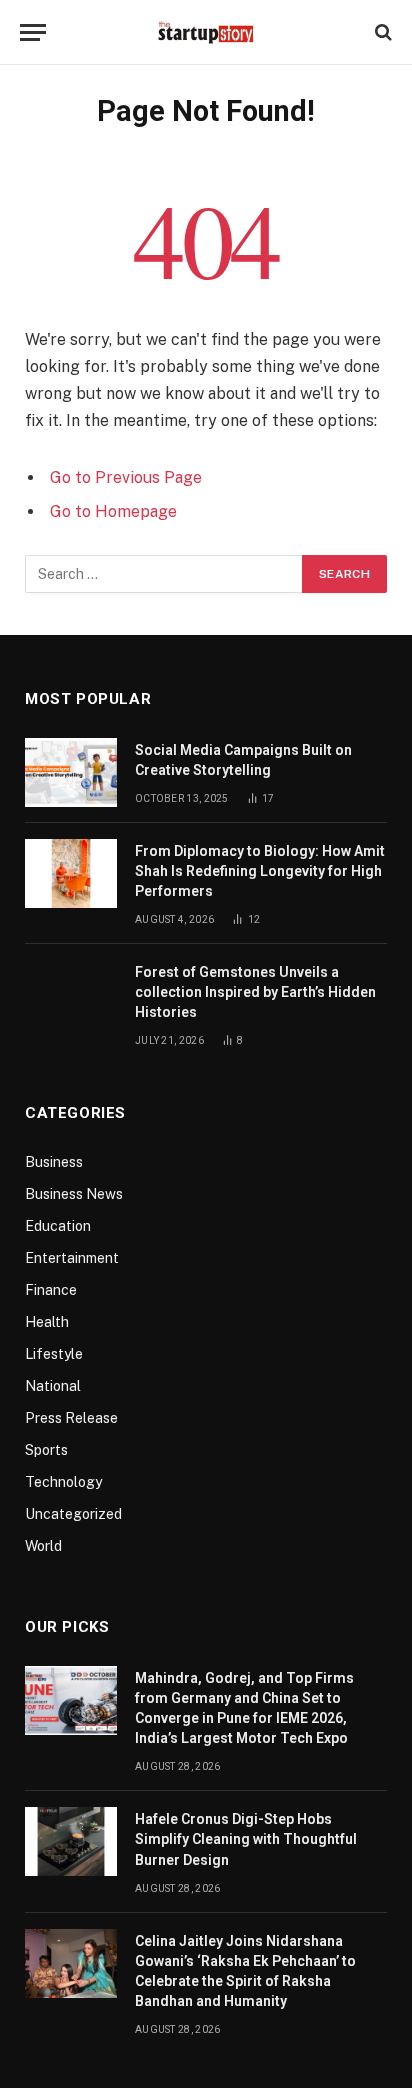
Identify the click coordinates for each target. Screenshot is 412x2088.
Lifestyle (54, 1354)
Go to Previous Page (126, 477)
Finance (51, 1290)
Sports (46, 1450)
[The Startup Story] (206, 32)
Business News (74, 1194)
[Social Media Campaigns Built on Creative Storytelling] (71, 772)
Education (58, 1226)
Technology (63, 1482)
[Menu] (33, 32)
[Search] (381, 32)
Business (54, 1162)
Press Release (71, 1418)
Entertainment (72, 1258)
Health (47, 1322)
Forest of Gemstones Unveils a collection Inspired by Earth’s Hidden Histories (255, 992)
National (53, 1386)
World (43, 1546)
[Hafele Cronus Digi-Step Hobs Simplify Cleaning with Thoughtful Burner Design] (71, 1841)
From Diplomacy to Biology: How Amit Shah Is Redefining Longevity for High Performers (260, 871)
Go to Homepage (113, 511)
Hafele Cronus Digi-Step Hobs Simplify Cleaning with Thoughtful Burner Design (246, 1839)
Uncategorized (73, 1514)
